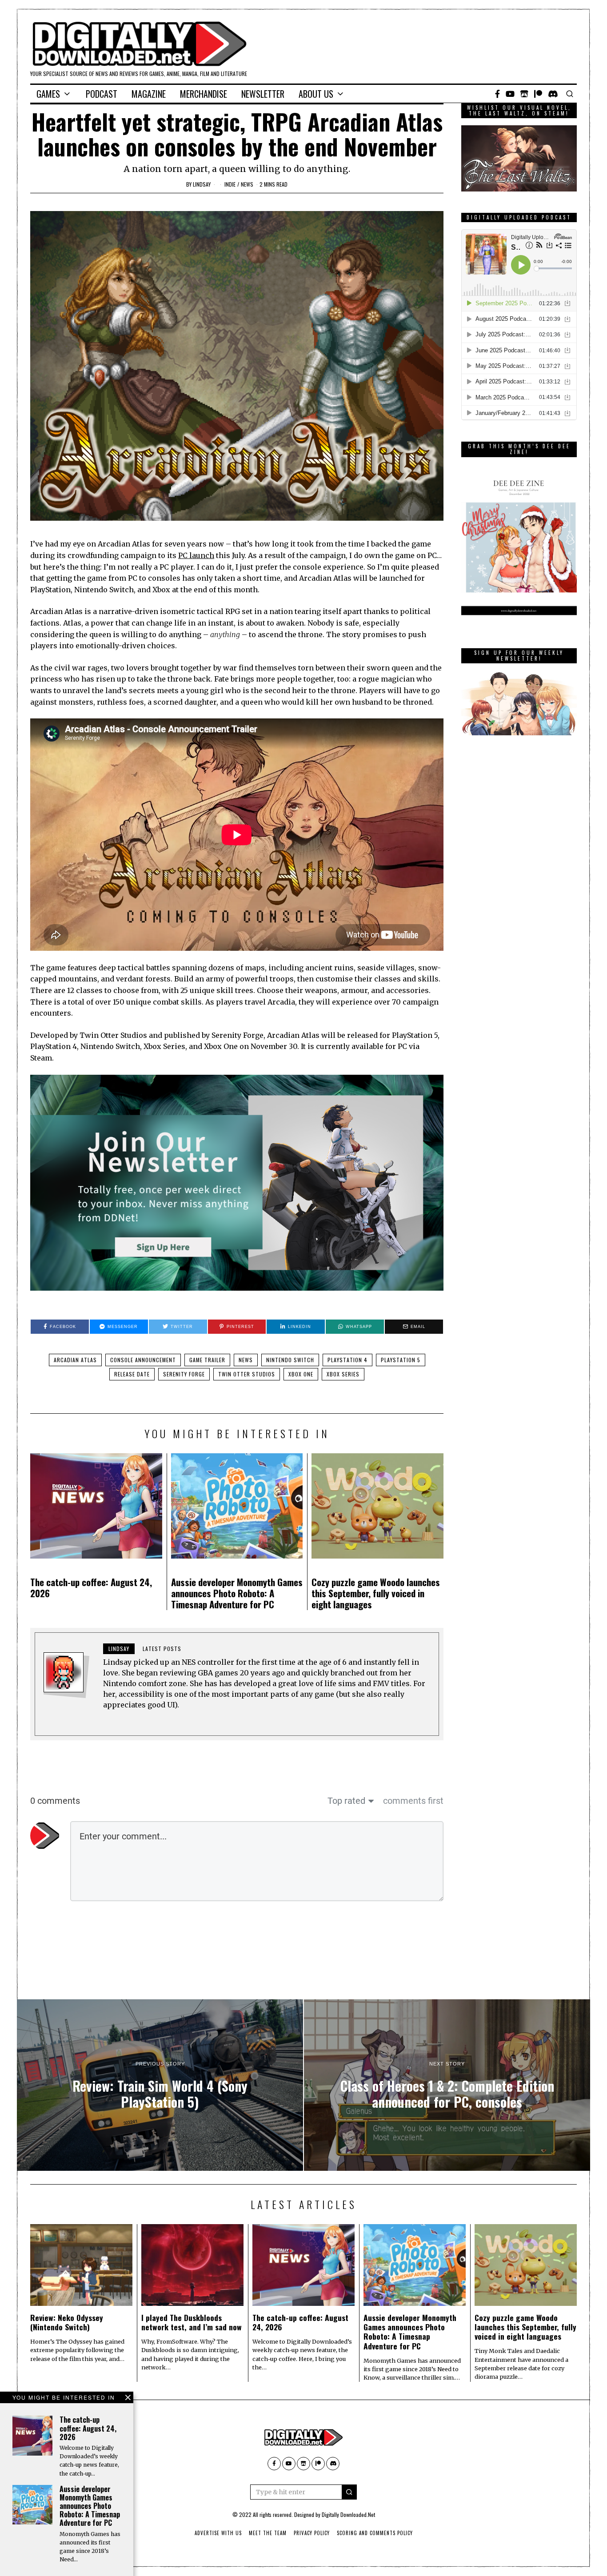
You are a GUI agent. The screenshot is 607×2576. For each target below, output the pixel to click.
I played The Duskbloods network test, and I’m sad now (192, 2322)
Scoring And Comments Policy (375, 2533)
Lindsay (202, 184)
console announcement (143, 1360)
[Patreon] (538, 94)
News (247, 184)
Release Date (132, 1374)
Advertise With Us (218, 2533)
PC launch (196, 555)
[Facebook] (497, 94)
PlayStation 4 (347, 1360)
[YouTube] (510, 94)
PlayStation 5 (401, 1360)
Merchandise (204, 94)
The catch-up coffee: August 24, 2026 (91, 1587)
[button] (349, 2492)
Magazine (149, 94)
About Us (316, 94)
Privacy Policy (312, 2533)
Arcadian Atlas (75, 1360)
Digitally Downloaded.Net (348, 2514)
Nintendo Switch (290, 1360)
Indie (230, 184)
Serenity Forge (184, 1374)
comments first (413, 1801)
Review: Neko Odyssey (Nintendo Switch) (67, 2322)
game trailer (207, 1360)
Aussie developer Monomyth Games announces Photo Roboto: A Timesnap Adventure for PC (237, 1593)
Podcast (102, 94)
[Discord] (553, 94)
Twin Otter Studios (247, 1374)
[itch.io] (524, 94)
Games (48, 94)
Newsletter (263, 94)
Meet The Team (268, 2533)
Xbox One (301, 1374)
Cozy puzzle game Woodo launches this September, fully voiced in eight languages (376, 1593)
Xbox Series (343, 1374)
